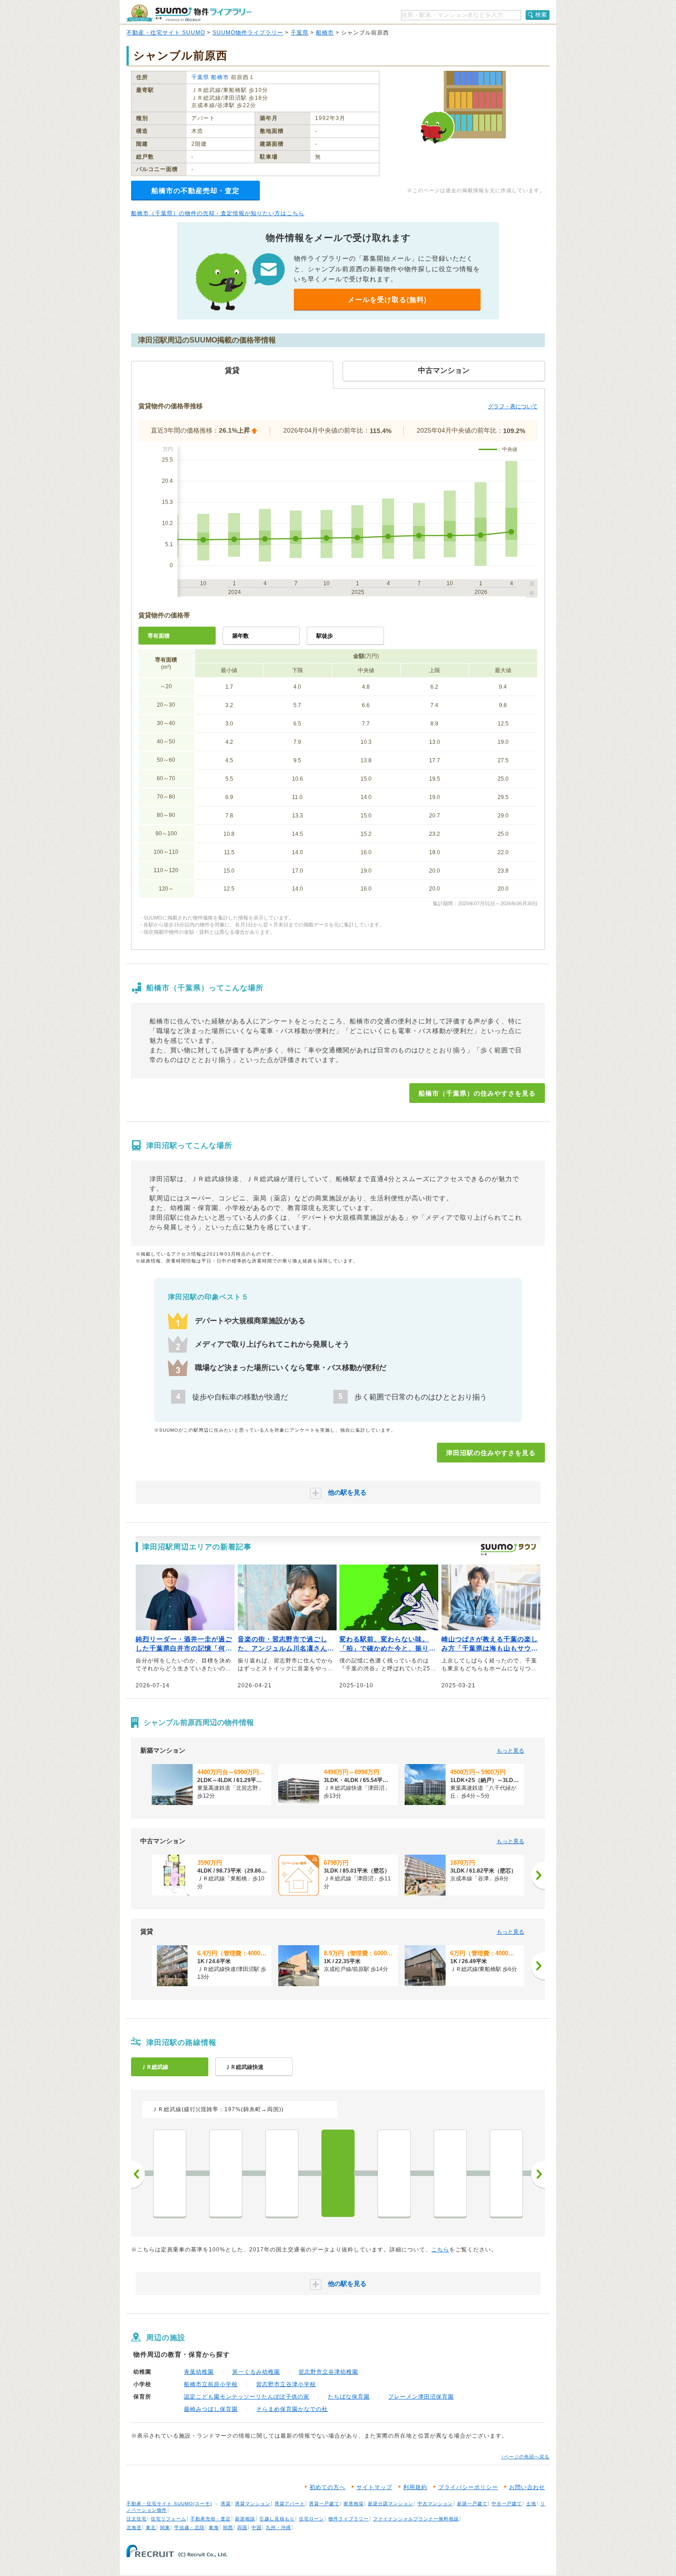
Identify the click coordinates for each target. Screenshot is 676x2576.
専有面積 (159, 636)
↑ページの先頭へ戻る (525, 2457)
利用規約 (415, 2487)
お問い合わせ (527, 2487)
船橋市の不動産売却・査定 (195, 191)
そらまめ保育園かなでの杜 (292, 2409)
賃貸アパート (290, 2504)
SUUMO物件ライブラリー (248, 33)
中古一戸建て (507, 2504)
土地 (531, 2504)
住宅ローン (312, 2519)
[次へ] (538, 1875)
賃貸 (226, 2504)
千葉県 (300, 33)
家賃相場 (354, 2504)
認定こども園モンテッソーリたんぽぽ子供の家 (247, 2397)
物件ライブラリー (349, 2519)
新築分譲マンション (391, 2504)
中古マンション (435, 2504)
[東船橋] (394, 2173)
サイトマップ (374, 2487)
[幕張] (226, 2173)
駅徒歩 (325, 636)
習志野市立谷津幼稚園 (328, 2372)
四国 (242, 2527)
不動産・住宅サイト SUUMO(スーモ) (169, 2504)
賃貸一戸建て (324, 2504)
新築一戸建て (472, 2504)
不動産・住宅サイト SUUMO (166, 33)
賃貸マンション (253, 2504)
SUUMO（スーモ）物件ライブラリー (189, 13)
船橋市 (325, 33)
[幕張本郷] (282, 2173)
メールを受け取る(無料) (387, 300)
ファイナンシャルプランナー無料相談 (416, 2519)
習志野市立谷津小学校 (286, 2384)
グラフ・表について (513, 406)
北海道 (134, 2527)
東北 (151, 2527)
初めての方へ (327, 2487)
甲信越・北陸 (189, 2527)
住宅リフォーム (169, 2519)
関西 (228, 2527)
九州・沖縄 (278, 2527)
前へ (138, 2174)
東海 (214, 2527)
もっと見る (510, 1751)
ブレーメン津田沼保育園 (421, 2397)
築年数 (241, 636)
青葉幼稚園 (199, 2372)
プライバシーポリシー (468, 2487)
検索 (541, 15)
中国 (257, 2527)
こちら (440, 2250)
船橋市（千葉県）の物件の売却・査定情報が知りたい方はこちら (218, 213)
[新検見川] (170, 2173)
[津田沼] (338, 2173)
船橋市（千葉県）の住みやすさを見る (477, 1093)
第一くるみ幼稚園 (256, 2372)
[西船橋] (506, 2173)
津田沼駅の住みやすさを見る (491, 1453)
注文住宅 (137, 2519)
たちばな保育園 (349, 2397)
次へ (538, 2174)
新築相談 (245, 2519)
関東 (165, 2527)
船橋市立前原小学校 (211, 2384)
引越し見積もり (277, 2519)
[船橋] (450, 2173)
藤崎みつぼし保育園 (211, 2409)
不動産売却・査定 (211, 2519)
